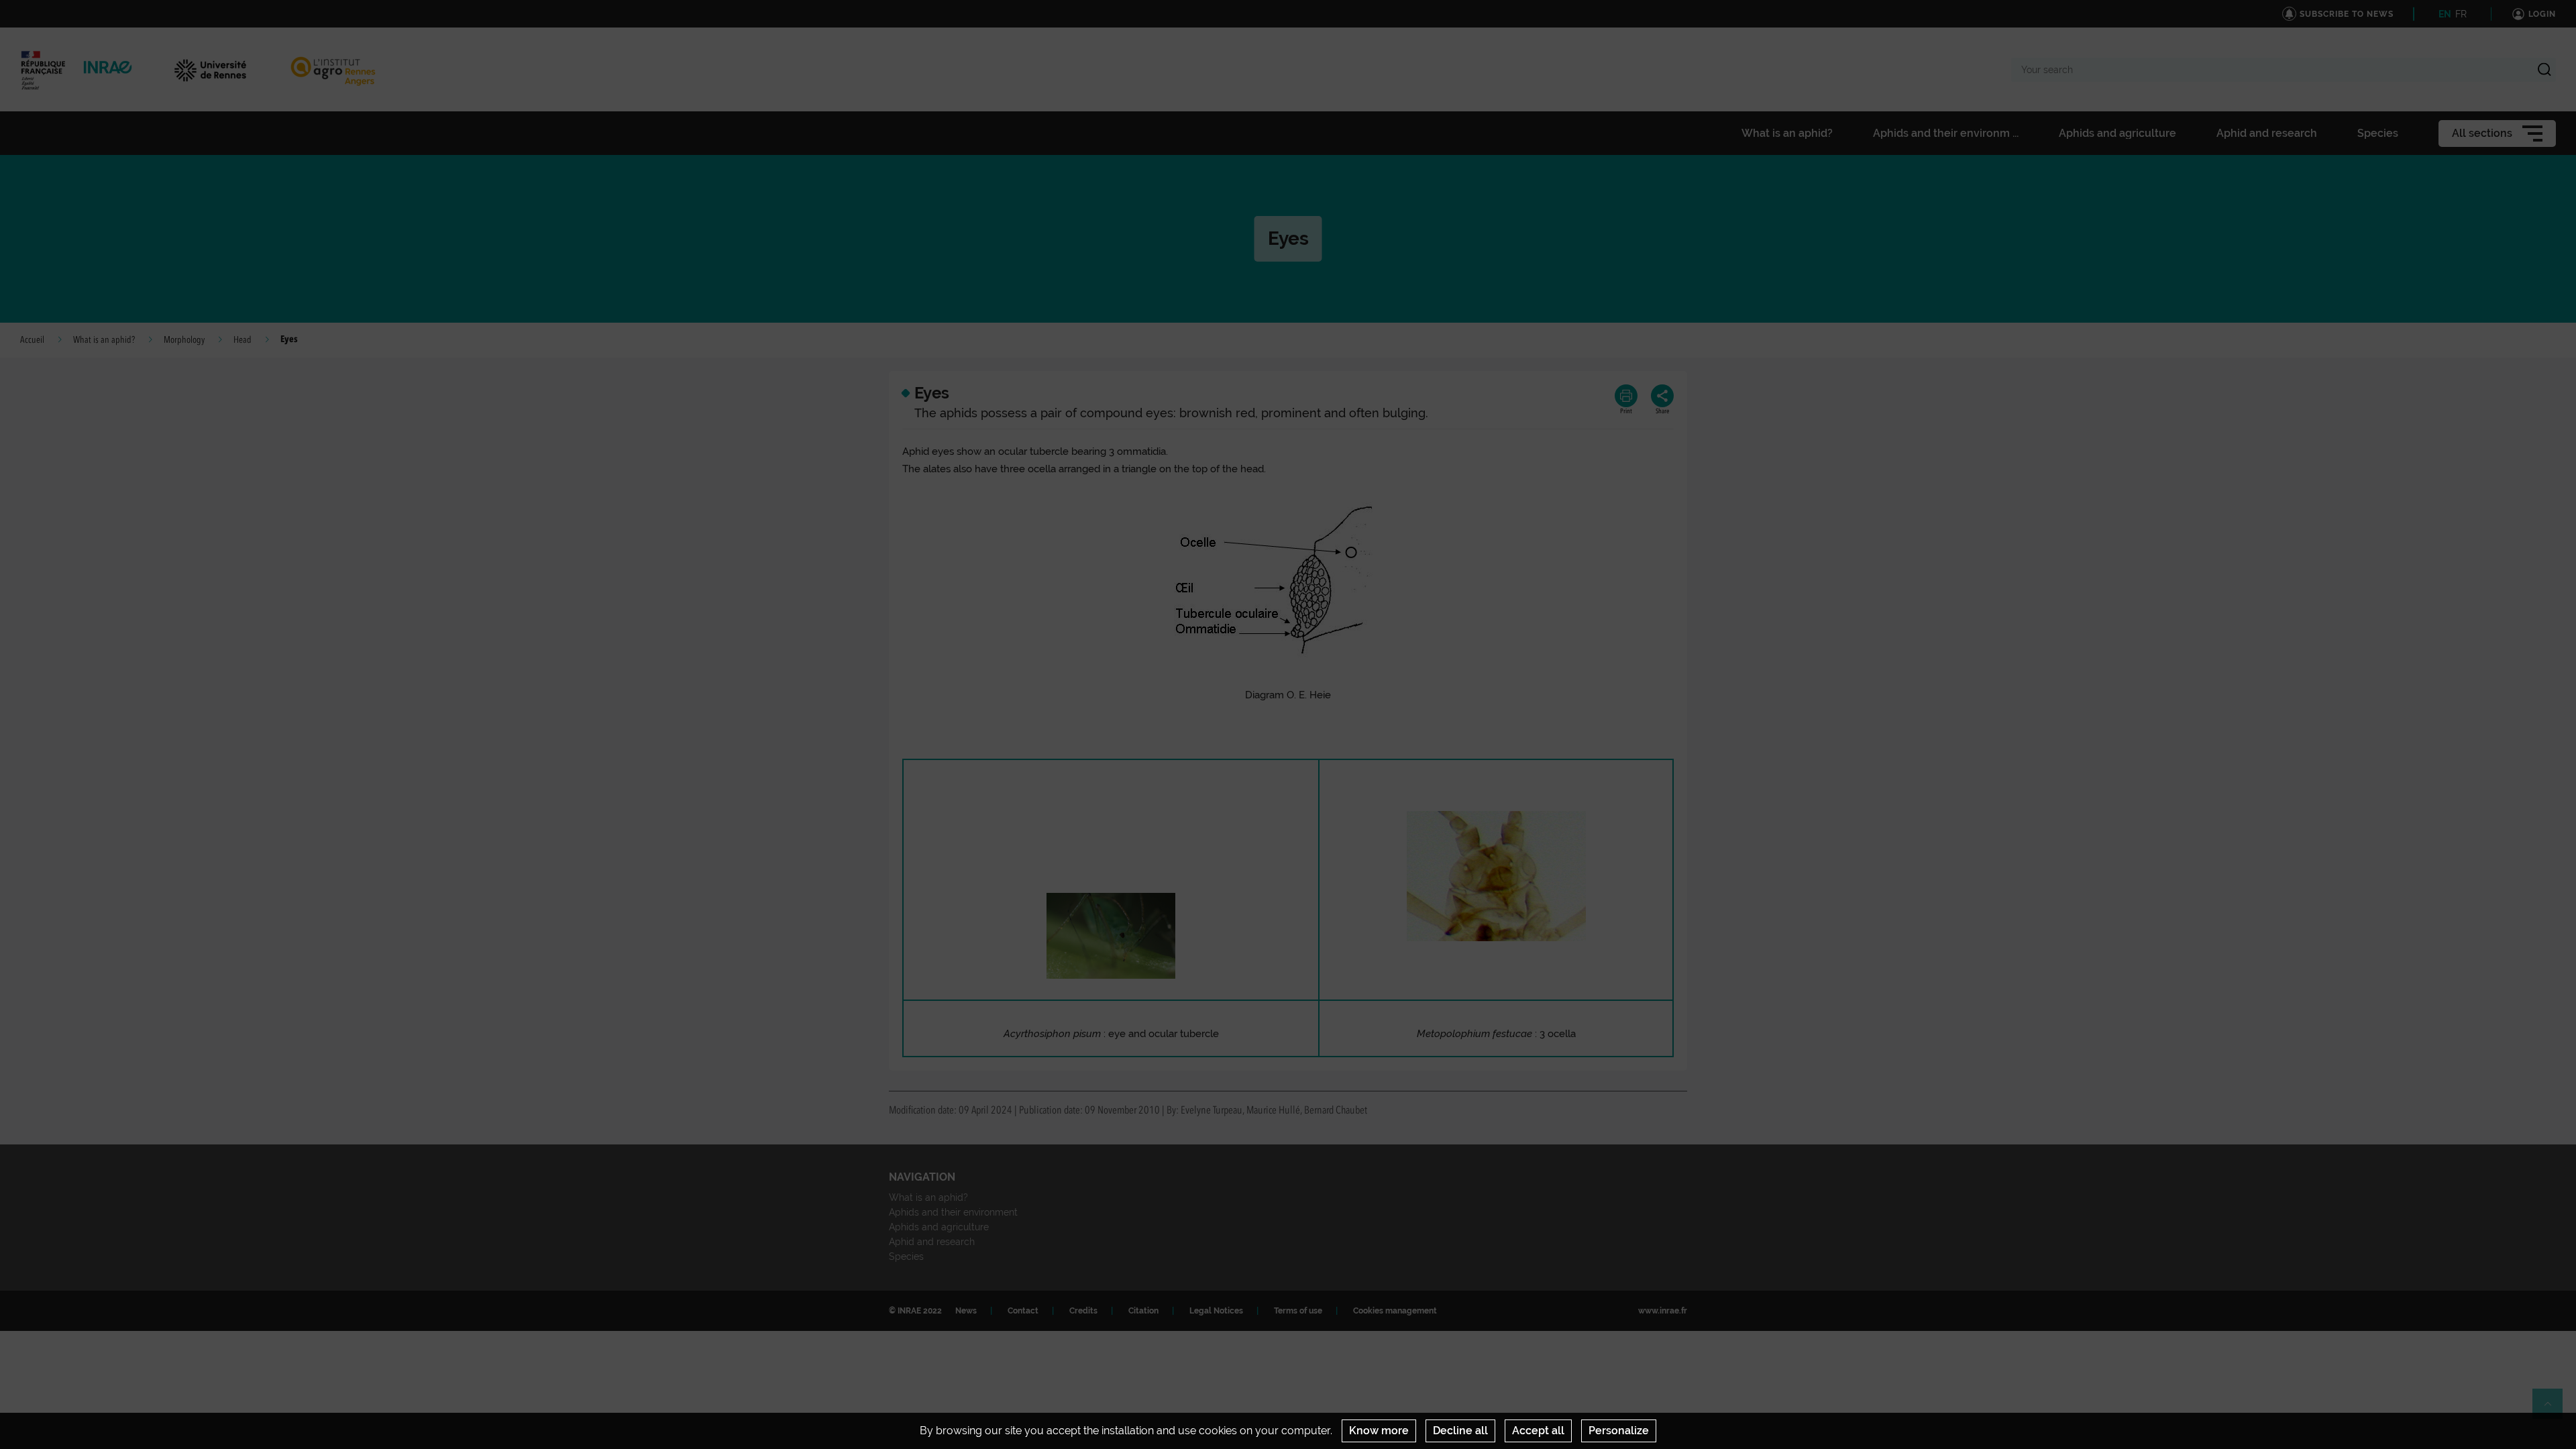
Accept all (1538, 1431)
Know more (1379, 1431)
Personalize (1619, 1431)
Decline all (1460, 1431)
